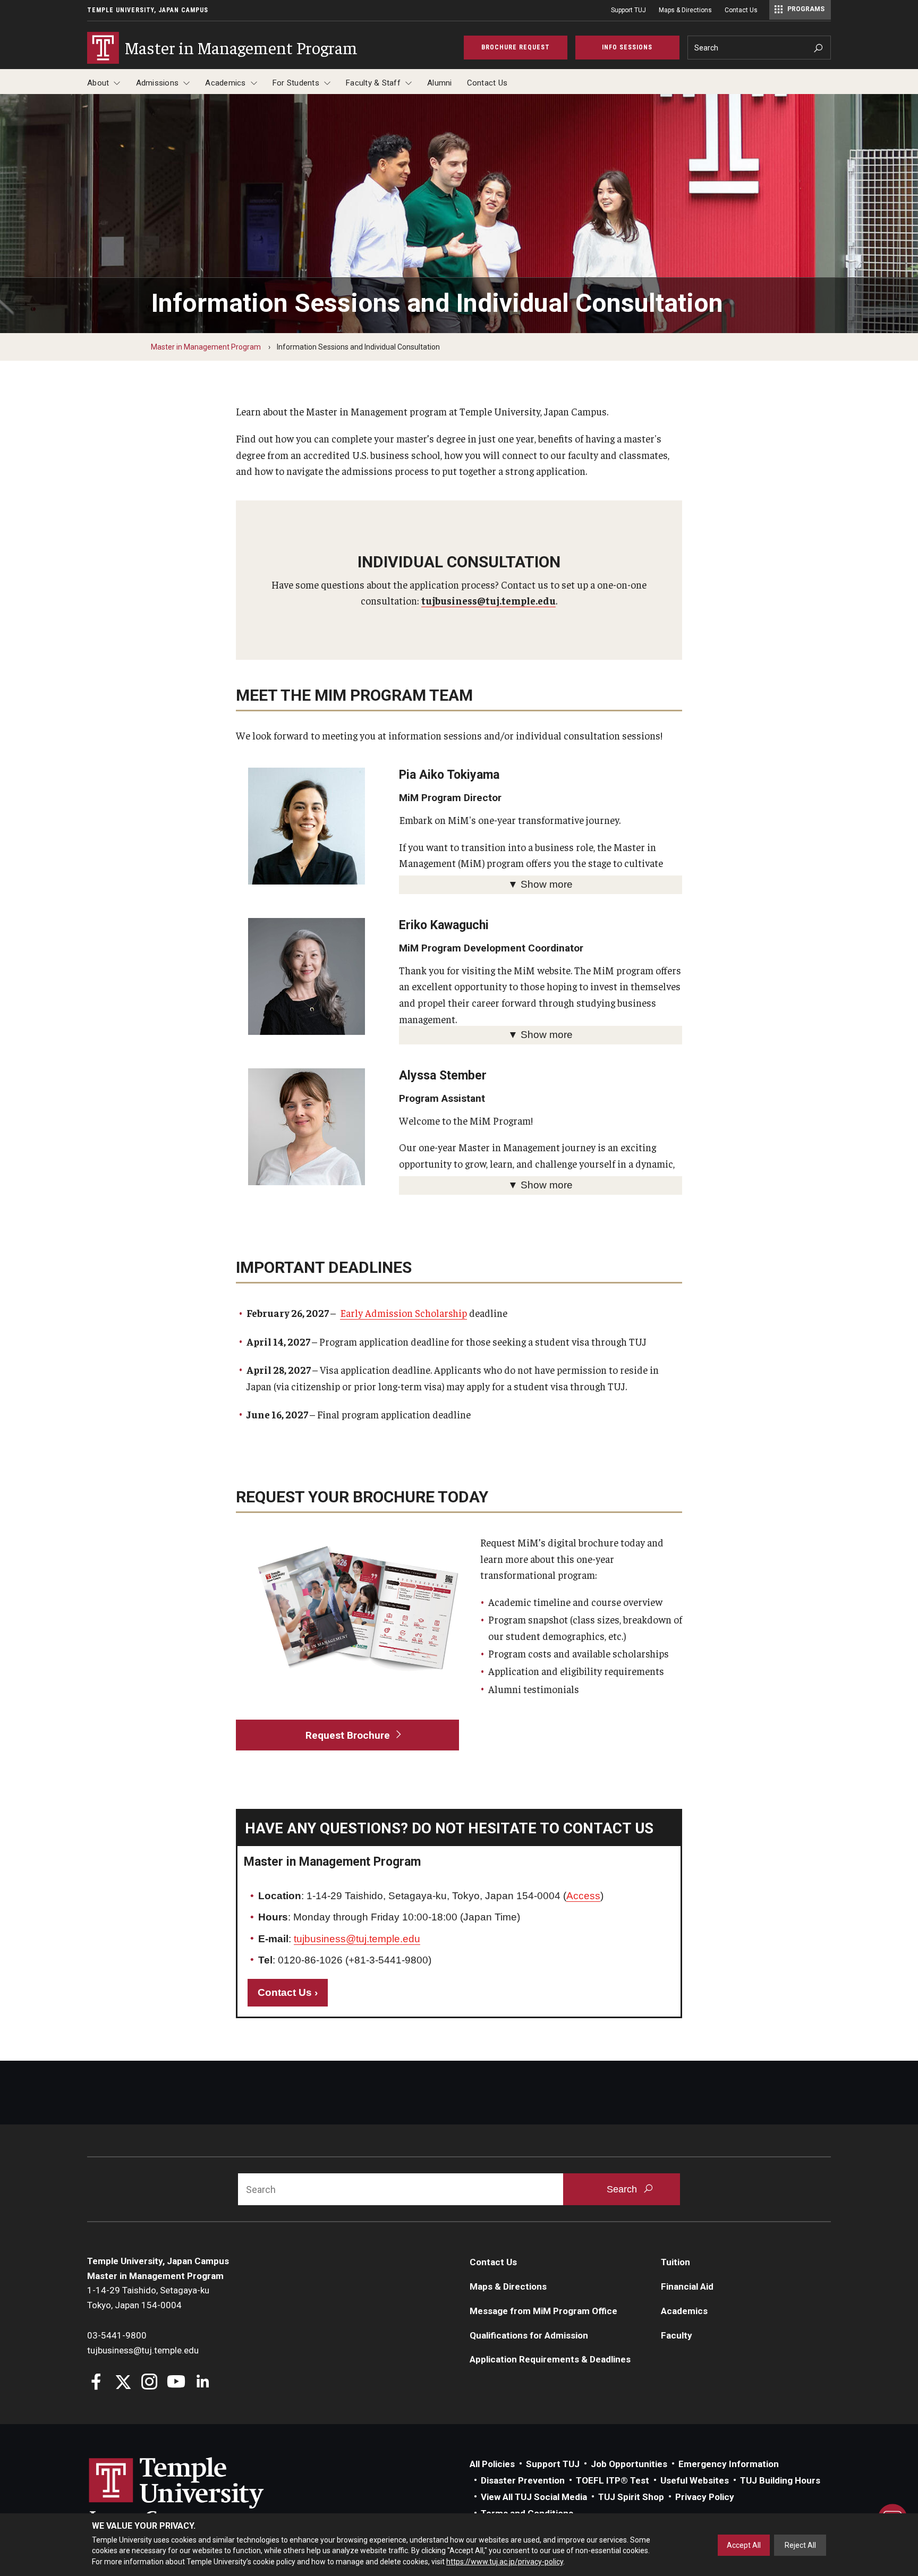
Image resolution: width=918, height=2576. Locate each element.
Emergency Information (729, 2464)
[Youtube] (176, 2383)
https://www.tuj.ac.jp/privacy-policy (505, 2562)
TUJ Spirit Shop (631, 2497)
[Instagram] (150, 2383)
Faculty (677, 2335)
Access (583, 1896)
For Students (296, 83)
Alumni (440, 83)
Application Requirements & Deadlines (550, 2359)
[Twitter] (123, 2383)
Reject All (800, 2545)
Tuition (675, 2262)
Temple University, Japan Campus (148, 10)
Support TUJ (628, 10)
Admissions (158, 83)
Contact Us (741, 10)
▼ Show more (540, 884)
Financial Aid (687, 2286)
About (98, 83)
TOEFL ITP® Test (613, 2480)
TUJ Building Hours (780, 2480)
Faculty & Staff (373, 83)
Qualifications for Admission (529, 2335)
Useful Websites (695, 2480)
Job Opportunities (629, 2464)
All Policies (492, 2464)
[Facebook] (96, 2383)
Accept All (744, 2545)
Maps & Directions (685, 10)
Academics (225, 83)
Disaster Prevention (523, 2480)
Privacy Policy (705, 2497)
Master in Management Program (206, 347)
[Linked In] (203, 2383)
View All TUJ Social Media (534, 2497)
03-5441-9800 (117, 2335)
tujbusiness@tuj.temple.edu (488, 600)
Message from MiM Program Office (543, 2311)
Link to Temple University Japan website (193, 2493)
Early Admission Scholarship (403, 1313)
